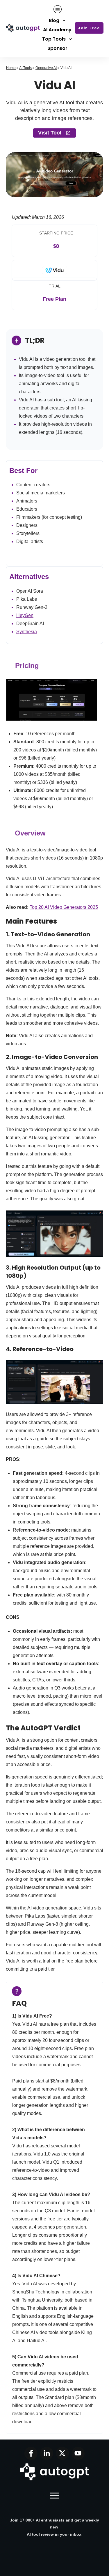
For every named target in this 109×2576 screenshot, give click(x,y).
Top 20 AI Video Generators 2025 (64, 907)
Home (11, 68)
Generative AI (46, 68)
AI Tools (25, 68)
